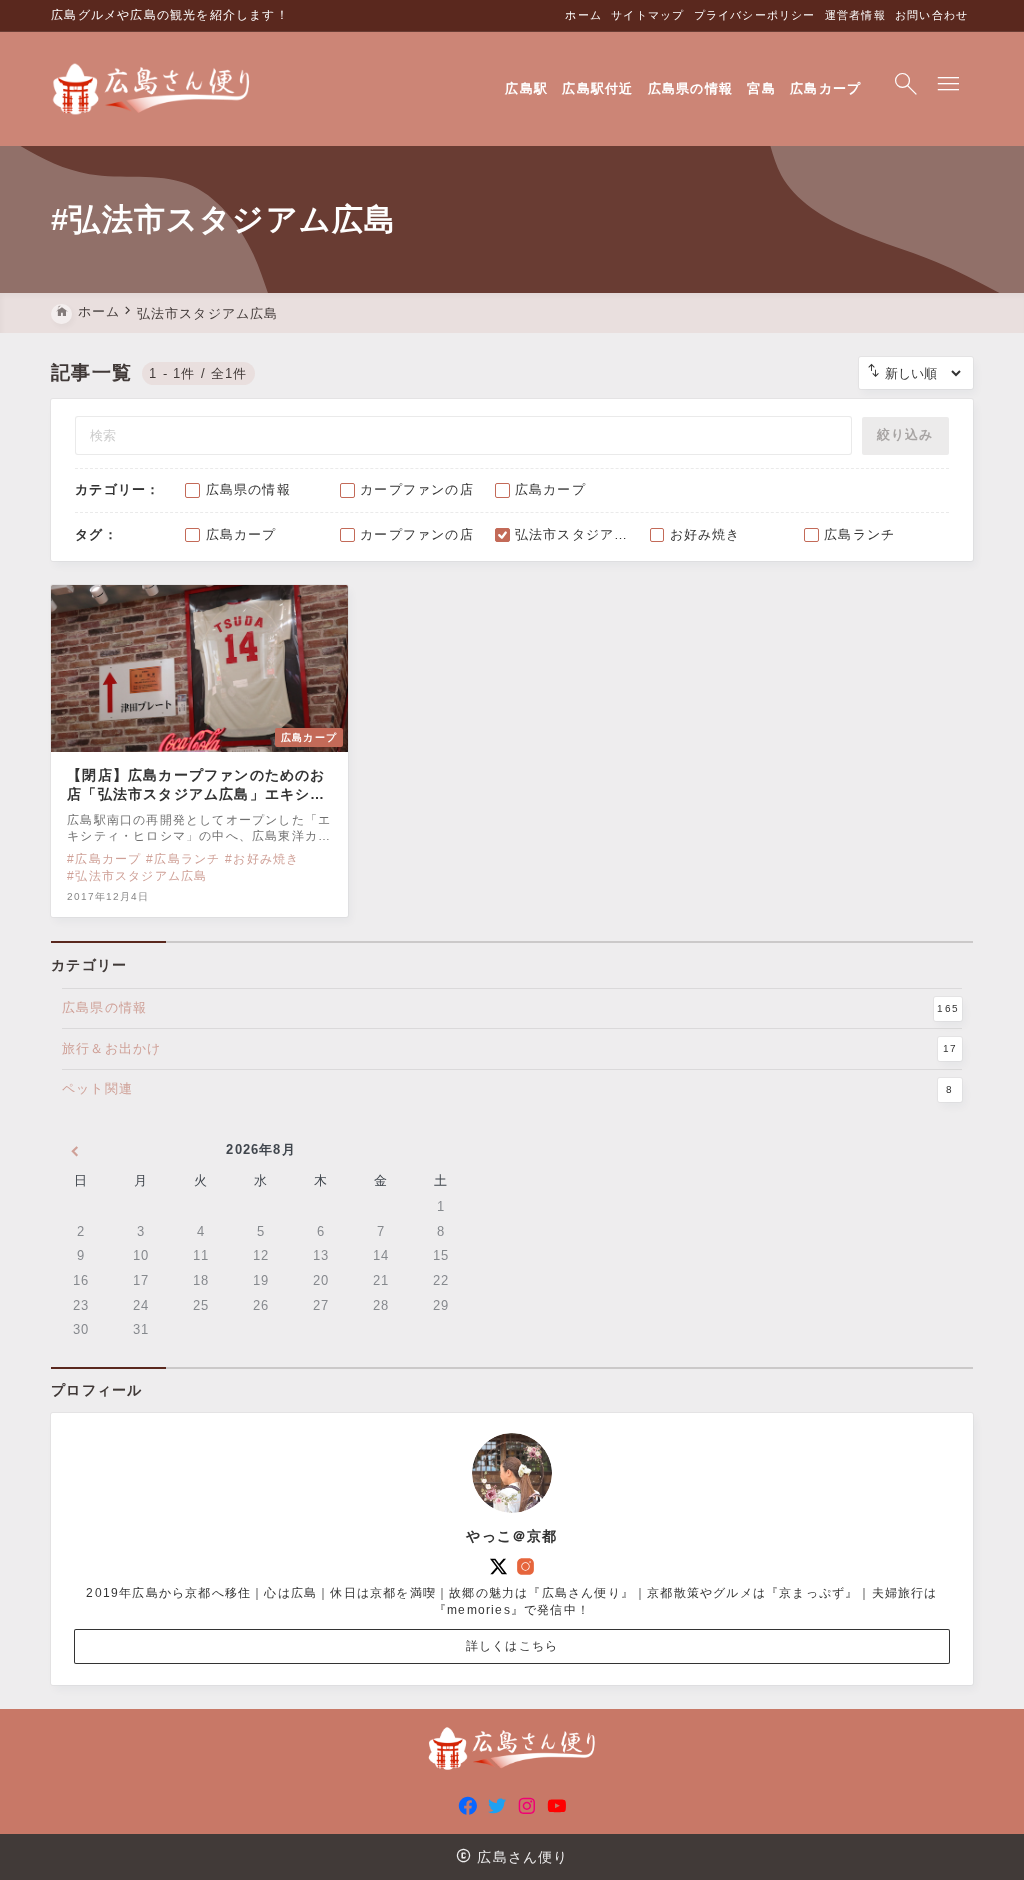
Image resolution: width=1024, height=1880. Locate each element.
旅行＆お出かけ (509, 1048)
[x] (498, 1566)
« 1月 (74, 1153)
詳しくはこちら (512, 1646)
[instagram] (525, 1566)
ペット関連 (508, 1088)
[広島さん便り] (152, 89)
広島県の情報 (510, 1007)
